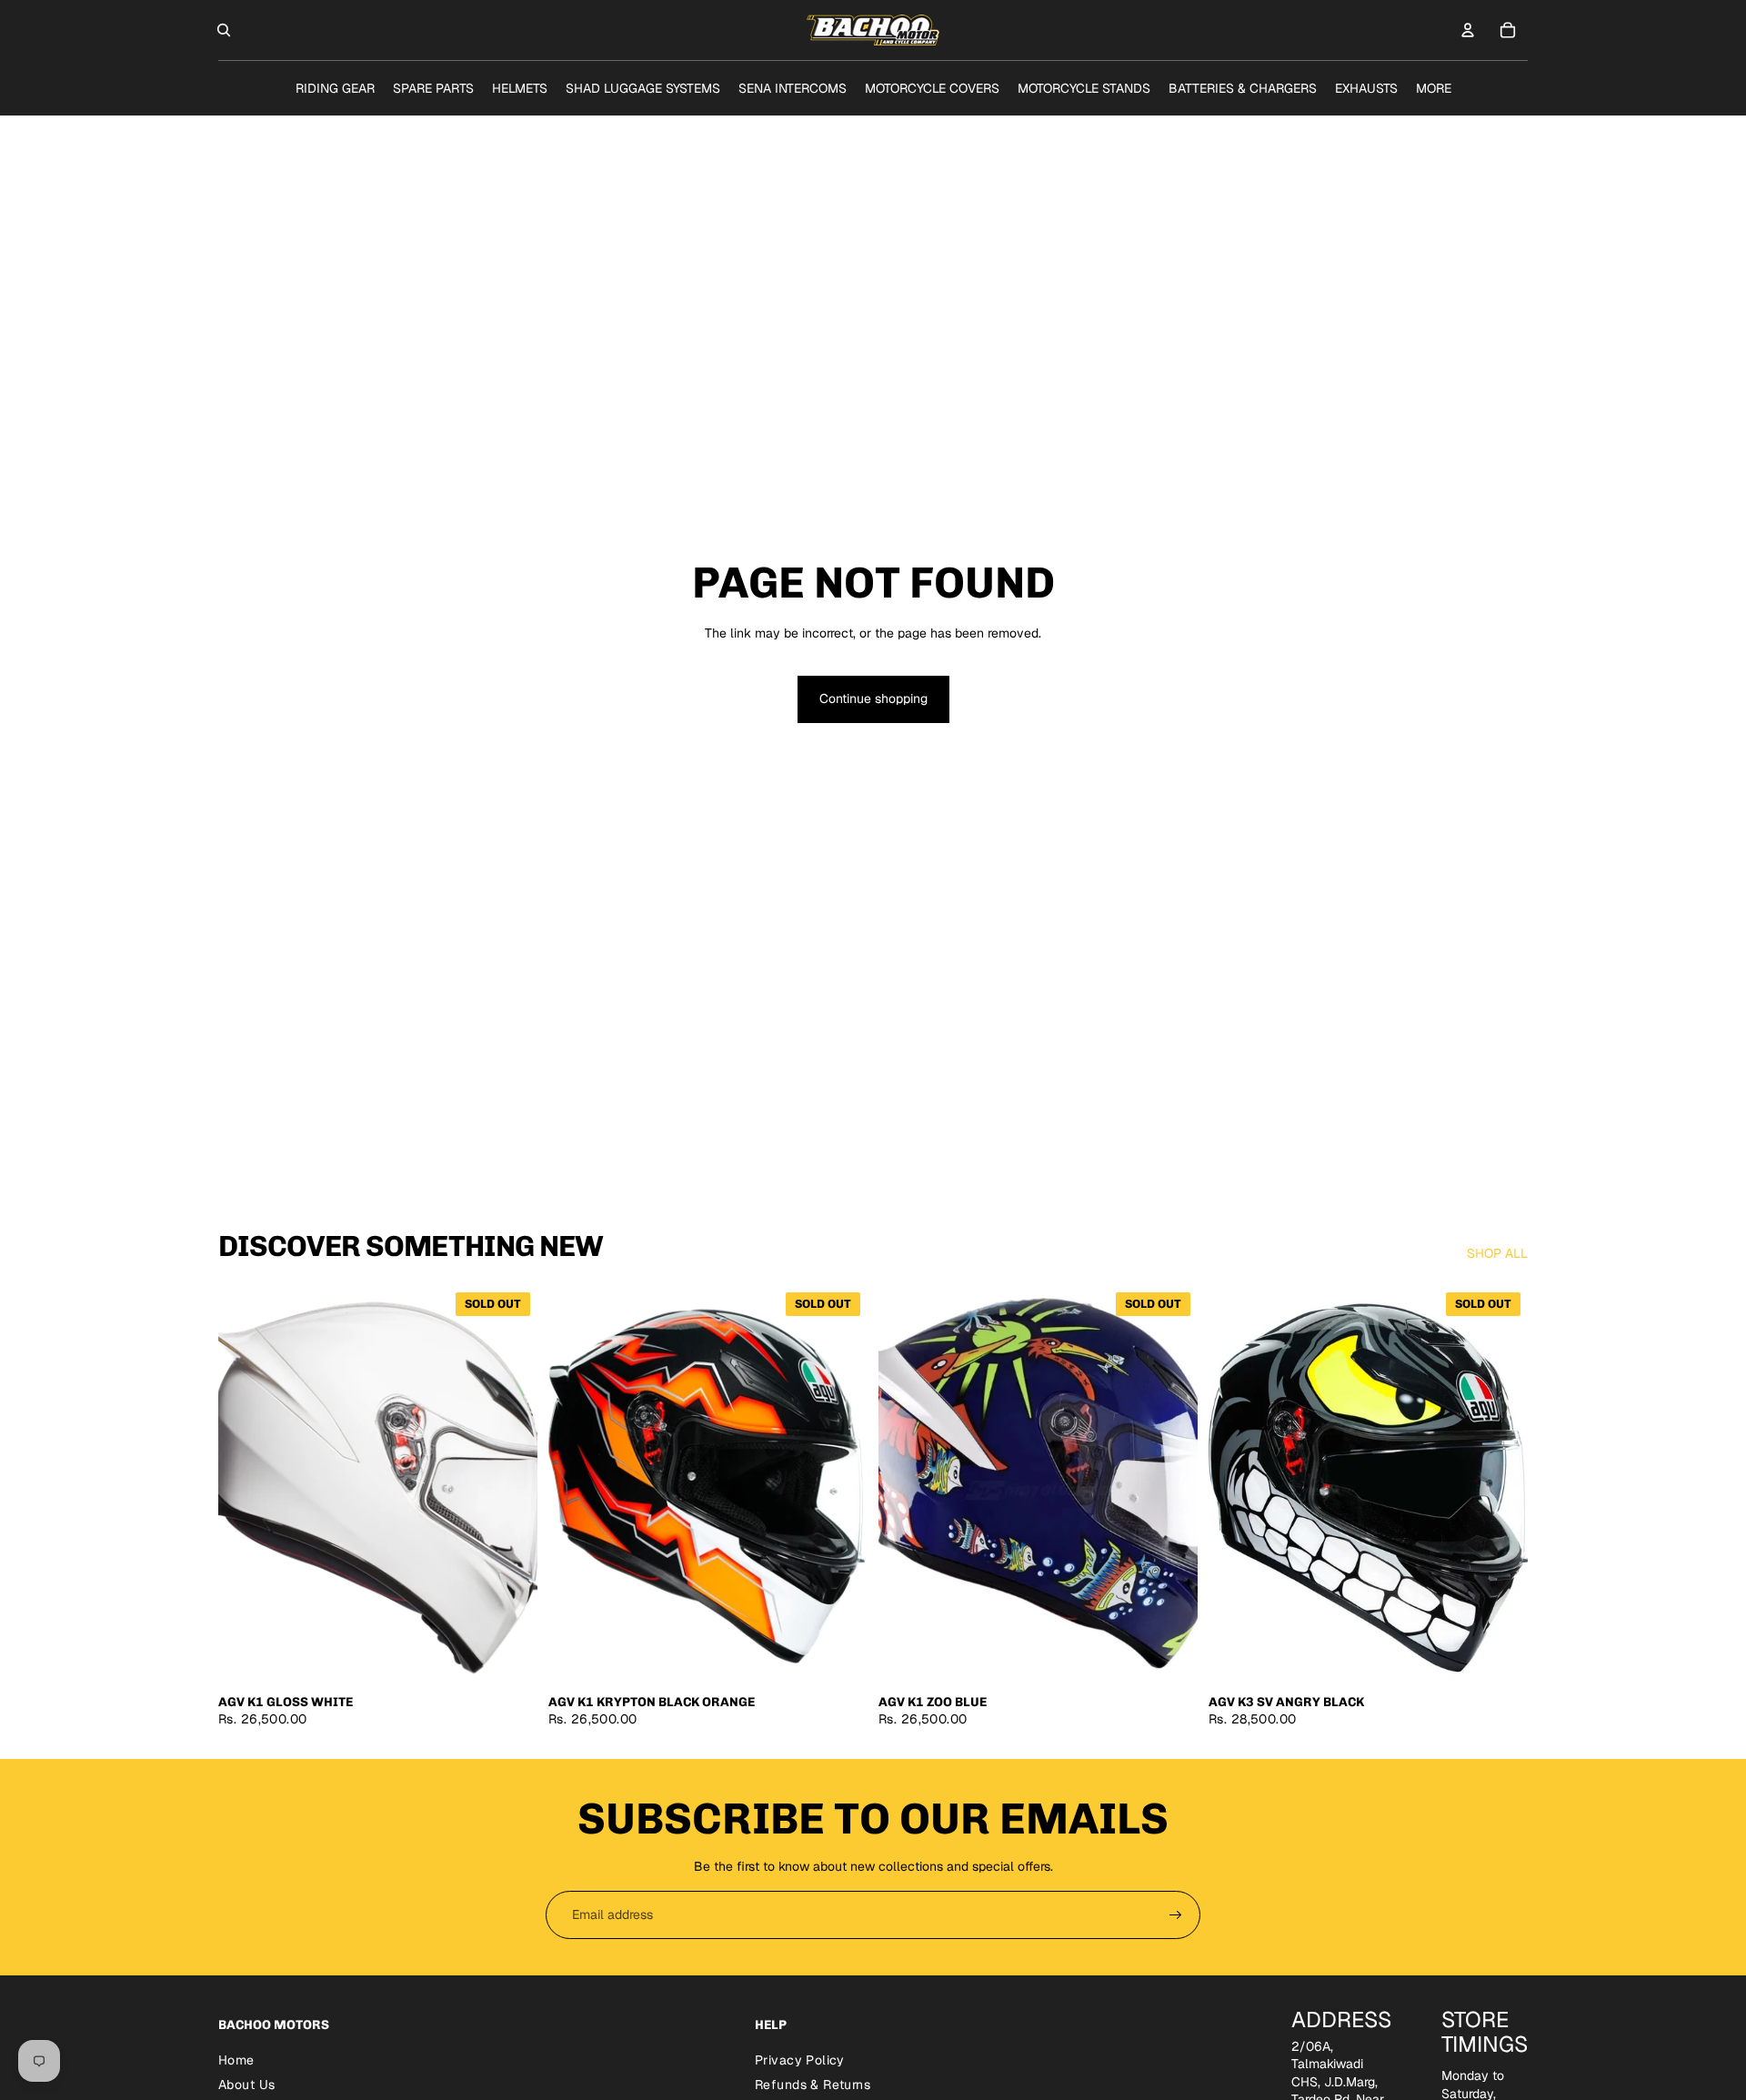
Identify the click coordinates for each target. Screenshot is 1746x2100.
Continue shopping (873, 698)
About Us (246, 2085)
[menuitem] (1434, 88)
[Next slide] (510, 1484)
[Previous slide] (246, 1484)
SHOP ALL (1497, 1253)
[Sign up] (1176, 1915)
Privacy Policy (800, 2060)
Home (236, 2060)
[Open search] (224, 30)
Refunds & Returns (813, 2085)
